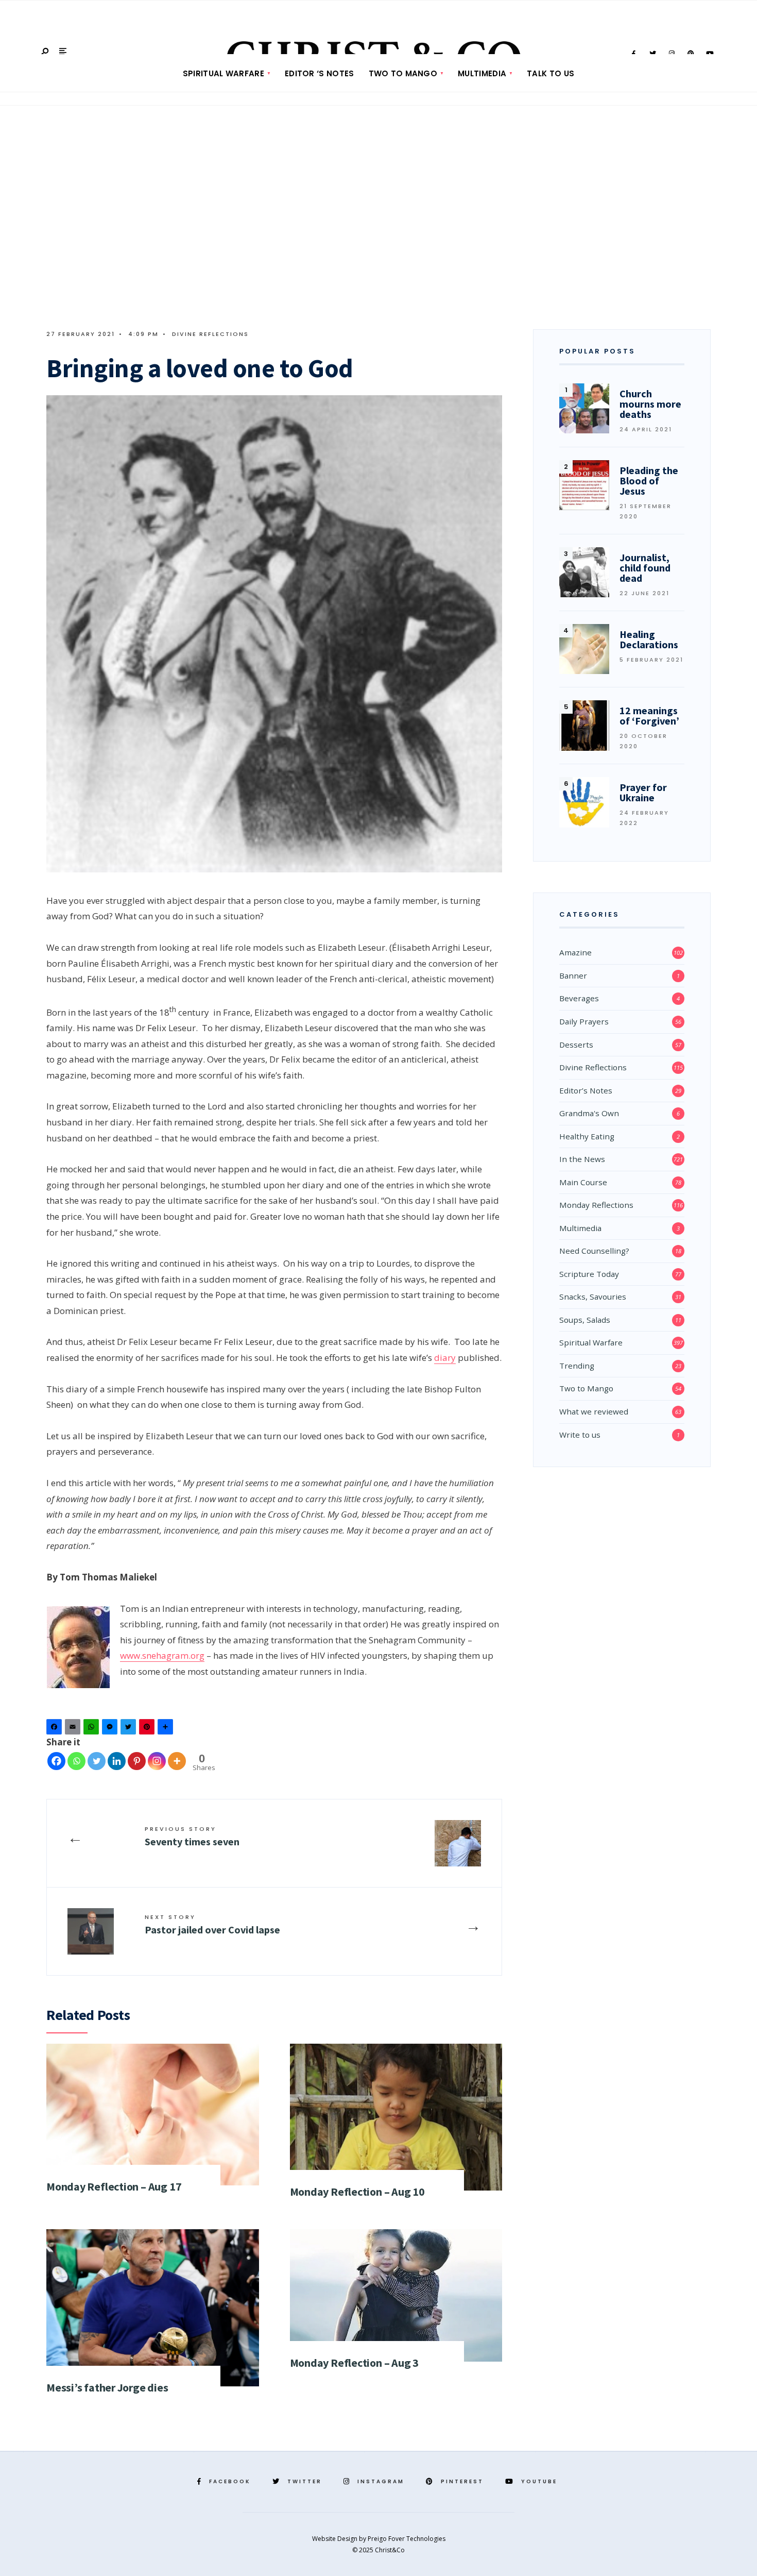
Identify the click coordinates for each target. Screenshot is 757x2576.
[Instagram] (157, 1761)
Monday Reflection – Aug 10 (357, 2192)
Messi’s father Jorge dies (107, 2387)
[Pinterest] (148, 1729)
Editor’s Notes (586, 1090)
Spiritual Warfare (223, 73)
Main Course (583, 1182)
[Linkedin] (117, 1761)
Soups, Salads (585, 1320)
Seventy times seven (192, 1836)
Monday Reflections (596, 1205)
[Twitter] (130, 1729)
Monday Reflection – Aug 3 (355, 2363)
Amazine (575, 952)
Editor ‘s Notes (320, 73)
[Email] (74, 1729)
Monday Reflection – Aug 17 (114, 2186)
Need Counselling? (594, 1251)
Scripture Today (589, 1274)
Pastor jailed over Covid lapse (212, 1924)
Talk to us (550, 73)
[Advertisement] (378, 221)
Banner (573, 975)
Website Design (336, 2539)
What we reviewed (594, 1411)
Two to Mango (403, 73)
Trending (577, 1366)
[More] (177, 1761)
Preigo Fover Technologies (407, 2539)
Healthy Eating (587, 1136)
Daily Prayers (584, 1021)
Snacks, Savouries (593, 1297)
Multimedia (482, 73)
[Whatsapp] (76, 1761)
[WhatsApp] (93, 1729)
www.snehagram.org (162, 1655)
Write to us (580, 1435)
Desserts (576, 1045)
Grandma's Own (589, 1113)
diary (445, 1358)
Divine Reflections (210, 334)
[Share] (167, 1729)
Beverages (579, 998)
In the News (582, 1159)
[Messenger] (111, 1729)
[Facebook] (56, 1729)
